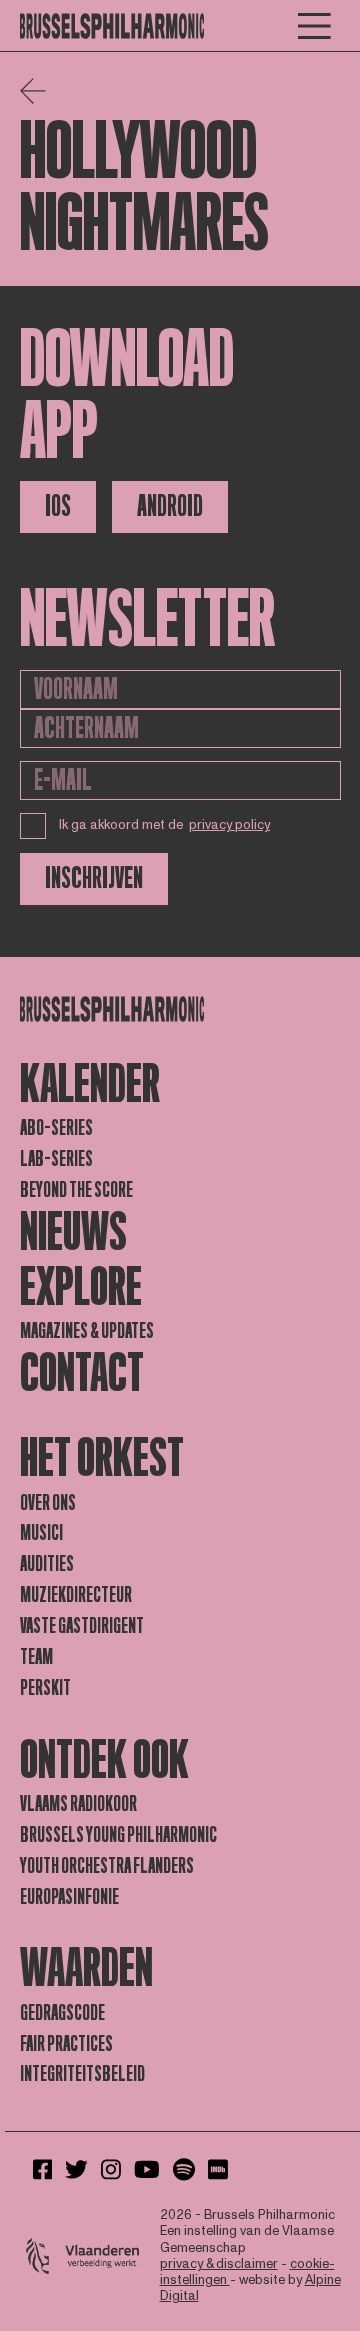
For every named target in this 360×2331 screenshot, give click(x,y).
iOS (58, 506)
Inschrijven (94, 878)
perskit (45, 1688)
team (36, 1657)
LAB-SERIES (56, 1159)
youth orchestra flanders (107, 1866)
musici (41, 1533)
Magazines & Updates (87, 1331)
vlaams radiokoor (78, 1804)
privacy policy (229, 825)
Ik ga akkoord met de (165, 825)
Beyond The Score (76, 1190)
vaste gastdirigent (82, 1626)
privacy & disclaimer (219, 2264)
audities (47, 1564)
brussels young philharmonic (118, 1835)
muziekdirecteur (76, 1595)
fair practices (66, 2044)
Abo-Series (56, 1128)
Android (170, 506)
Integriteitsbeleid (82, 2074)
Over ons (48, 1503)
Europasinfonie (69, 1897)
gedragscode (62, 2013)
